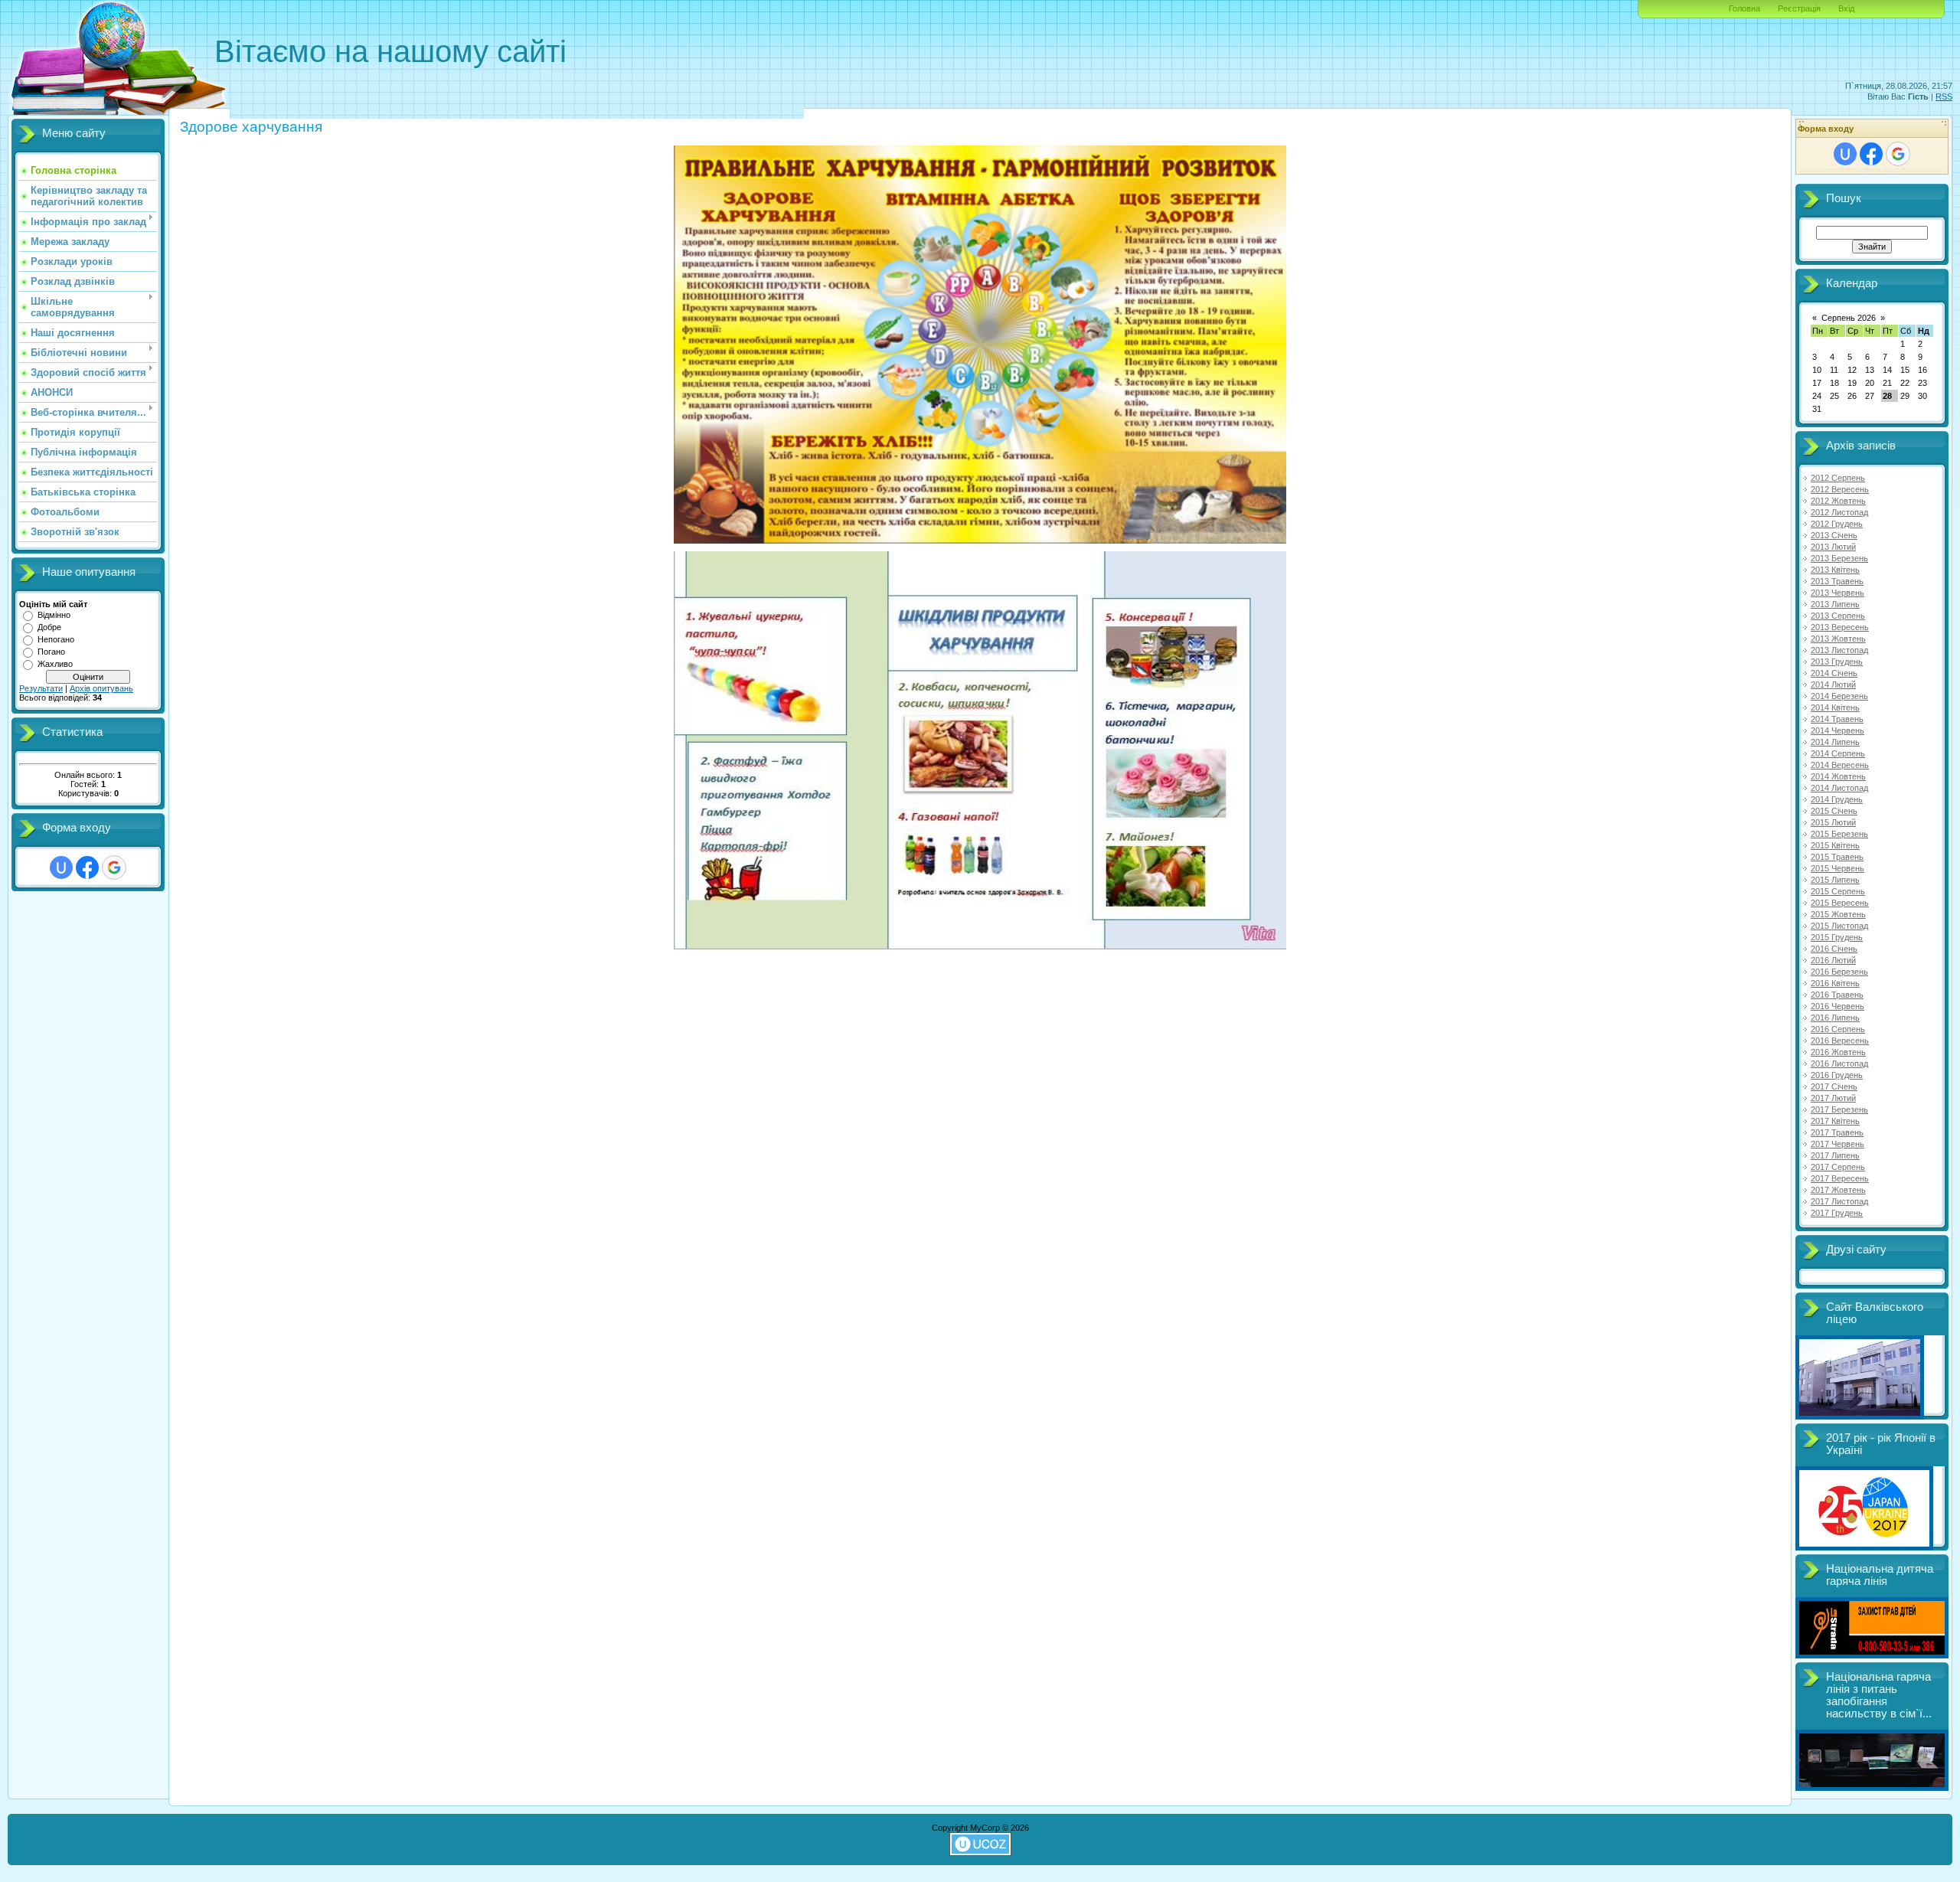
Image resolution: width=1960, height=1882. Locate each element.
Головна (1744, 8)
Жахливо (55, 664)
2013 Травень (1837, 581)
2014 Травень (1837, 719)
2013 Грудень (1837, 662)
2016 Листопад (1839, 1064)
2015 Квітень (1835, 845)
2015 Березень (1839, 834)
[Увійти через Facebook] (87, 867)
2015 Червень (1837, 868)
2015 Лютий (1833, 822)
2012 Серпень (1838, 478)
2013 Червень (1837, 593)
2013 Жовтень (1838, 639)
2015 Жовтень (1838, 914)
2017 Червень (1837, 1144)
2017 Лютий (1833, 1098)
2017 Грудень (1837, 1213)
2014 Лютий (1833, 685)
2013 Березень (1839, 558)
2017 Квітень (1835, 1121)
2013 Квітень (1835, 570)
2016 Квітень (1835, 983)
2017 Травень (1837, 1132)
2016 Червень (1837, 1006)
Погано (51, 652)
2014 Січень (1834, 673)
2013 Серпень (1838, 616)
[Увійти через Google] (114, 867)
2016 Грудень (1837, 1075)
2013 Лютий (1833, 547)
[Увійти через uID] (61, 867)
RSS (1944, 96)
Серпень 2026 (1849, 318)
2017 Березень (1839, 1109)
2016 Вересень (1840, 1041)
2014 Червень (1837, 730)
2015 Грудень (1837, 937)
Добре (49, 627)
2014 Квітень (1835, 707)
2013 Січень (1834, 535)
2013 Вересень (1840, 627)
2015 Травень (1837, 857)
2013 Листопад (1839, 650)
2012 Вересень (1840, 489)
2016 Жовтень (1838, 1052)
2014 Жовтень (1838, 776)
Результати (41, 688)
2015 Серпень (1838, 891)
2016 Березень (1839, 972)
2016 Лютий (1833, 960)
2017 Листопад (1839, 1201)
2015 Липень (1835, 880)
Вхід (1846, 8)
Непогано (56, 639)
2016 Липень (1835, 1018)
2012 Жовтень (1838, 501)
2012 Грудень (1837, 524)
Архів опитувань (101, 688)
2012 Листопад (1839, 512)
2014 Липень (1835, 742)
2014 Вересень (1840, 765)
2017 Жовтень (1838, 1190)
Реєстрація (1799, 8)
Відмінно (54, 615)
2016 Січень (1834, 949)
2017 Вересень (1840, 1178)
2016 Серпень (1838, 1029)
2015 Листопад (1839, 926)
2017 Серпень (1838, 1167)
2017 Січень (1834, 1086)
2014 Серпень (1838, 753)
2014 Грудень (1837, 799)
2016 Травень (1837, 995)
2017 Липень (1835, 1155)
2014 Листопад (1839, 788)
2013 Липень (1835, 604)
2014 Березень (1839, 696)
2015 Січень (1834, 811)
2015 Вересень (1840, 903)
